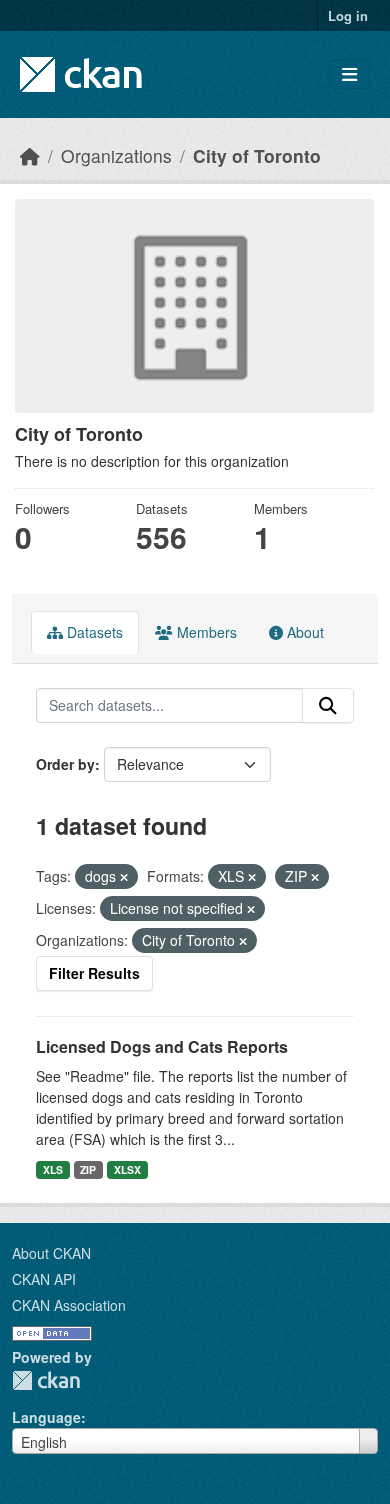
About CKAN (51, 1253)
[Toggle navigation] (349, 74)
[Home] (30, 155)
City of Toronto (257, 155)
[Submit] (328, 706)
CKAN (46, 1380)
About (303, 632)
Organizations (116, 155)
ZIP (88, 1169)
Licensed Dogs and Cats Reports (162, 1046)
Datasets (93, 632)
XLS (53, 1169)
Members (205, 632)
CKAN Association (69, 1305)
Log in (348, 15)
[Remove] (124, 877)
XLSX (127, 1169)
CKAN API (44, 1279)
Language (46, 1417)
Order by (65, 764)
